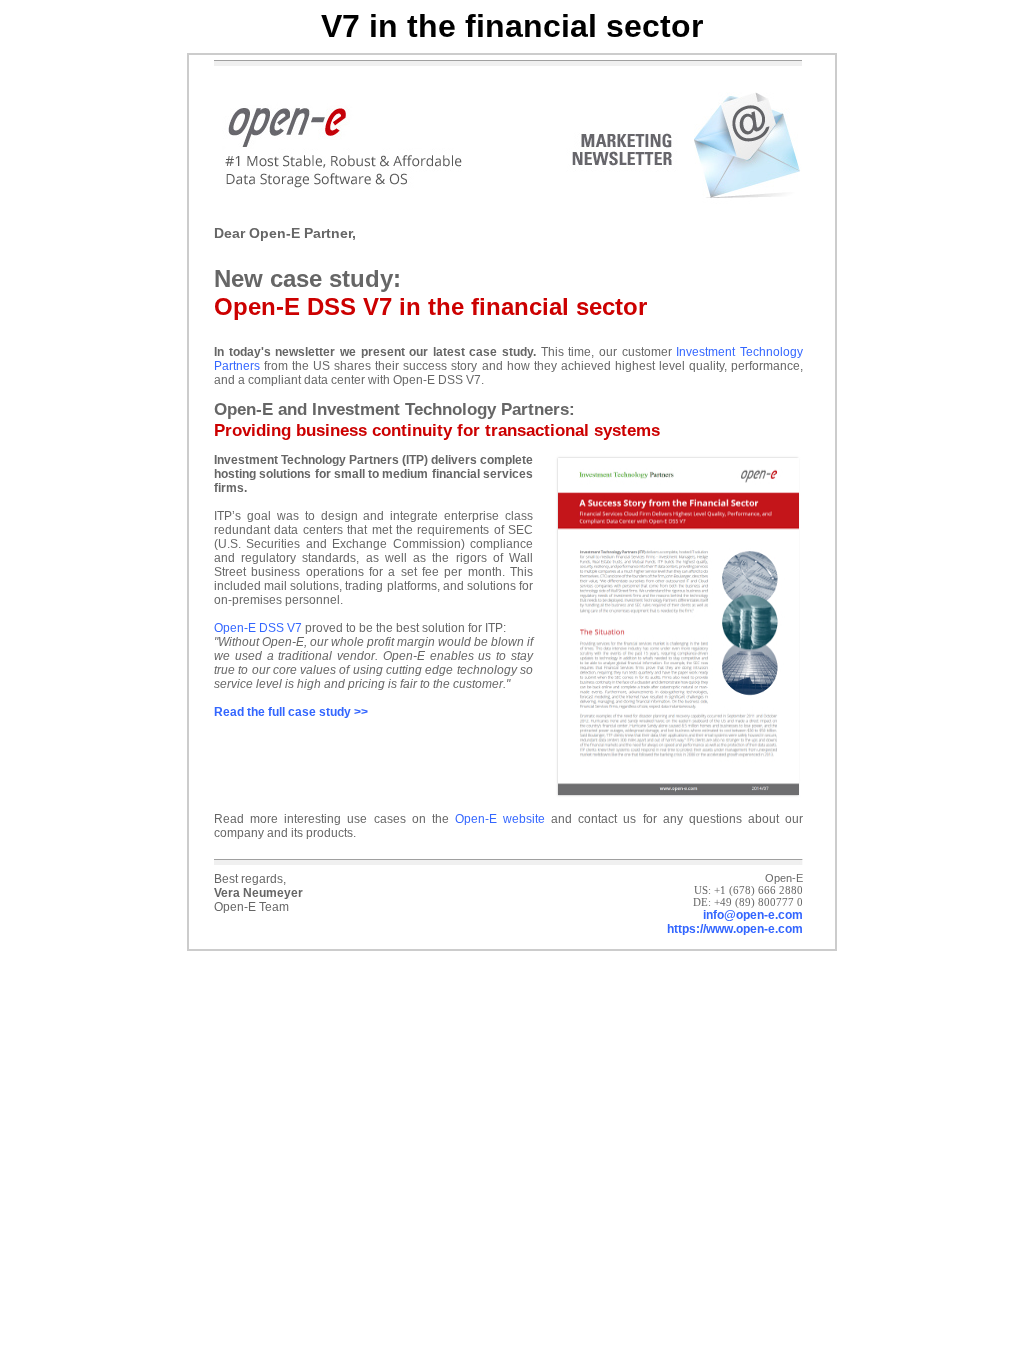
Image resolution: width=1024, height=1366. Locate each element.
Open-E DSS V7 (258, 628)
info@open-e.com (753, 915)
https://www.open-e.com (735, 929)
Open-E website (500, 819)
